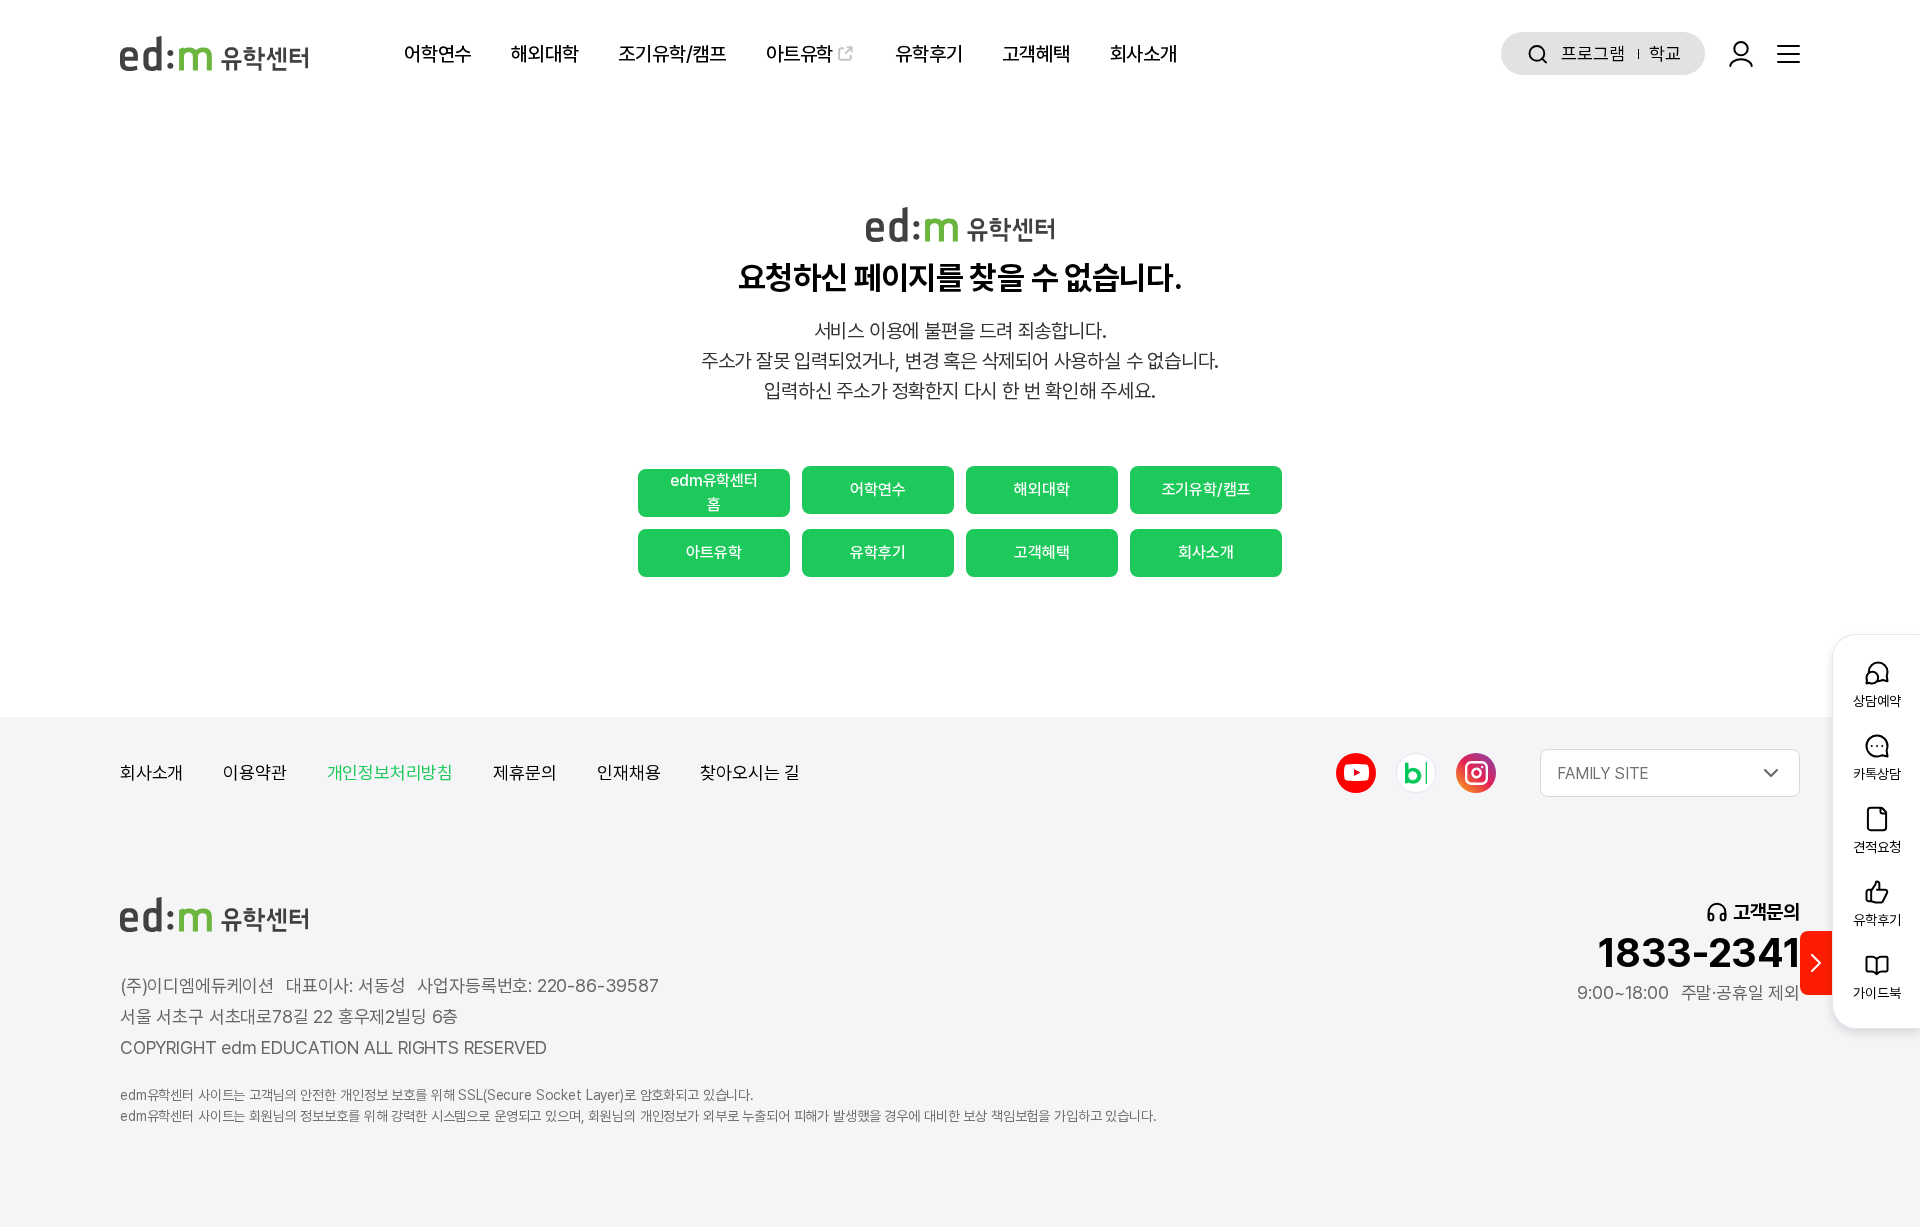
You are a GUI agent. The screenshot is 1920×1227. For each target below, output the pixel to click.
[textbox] (1670, 773)
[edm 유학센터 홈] (214, 53)
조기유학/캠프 (672, 54)
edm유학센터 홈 (714, 492)
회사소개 (1143, 54)
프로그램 (1592, 53)
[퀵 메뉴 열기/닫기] (1816, 963)
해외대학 (544, 54)
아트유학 (799, 54)
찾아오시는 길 (750, 772)
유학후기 (928, 54)
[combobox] (1670, 773)
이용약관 (254, 772)
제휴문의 (525, 772)
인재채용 (628, 772)
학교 (1665, 53)
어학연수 (437, 54)
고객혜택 (1035, 54)
